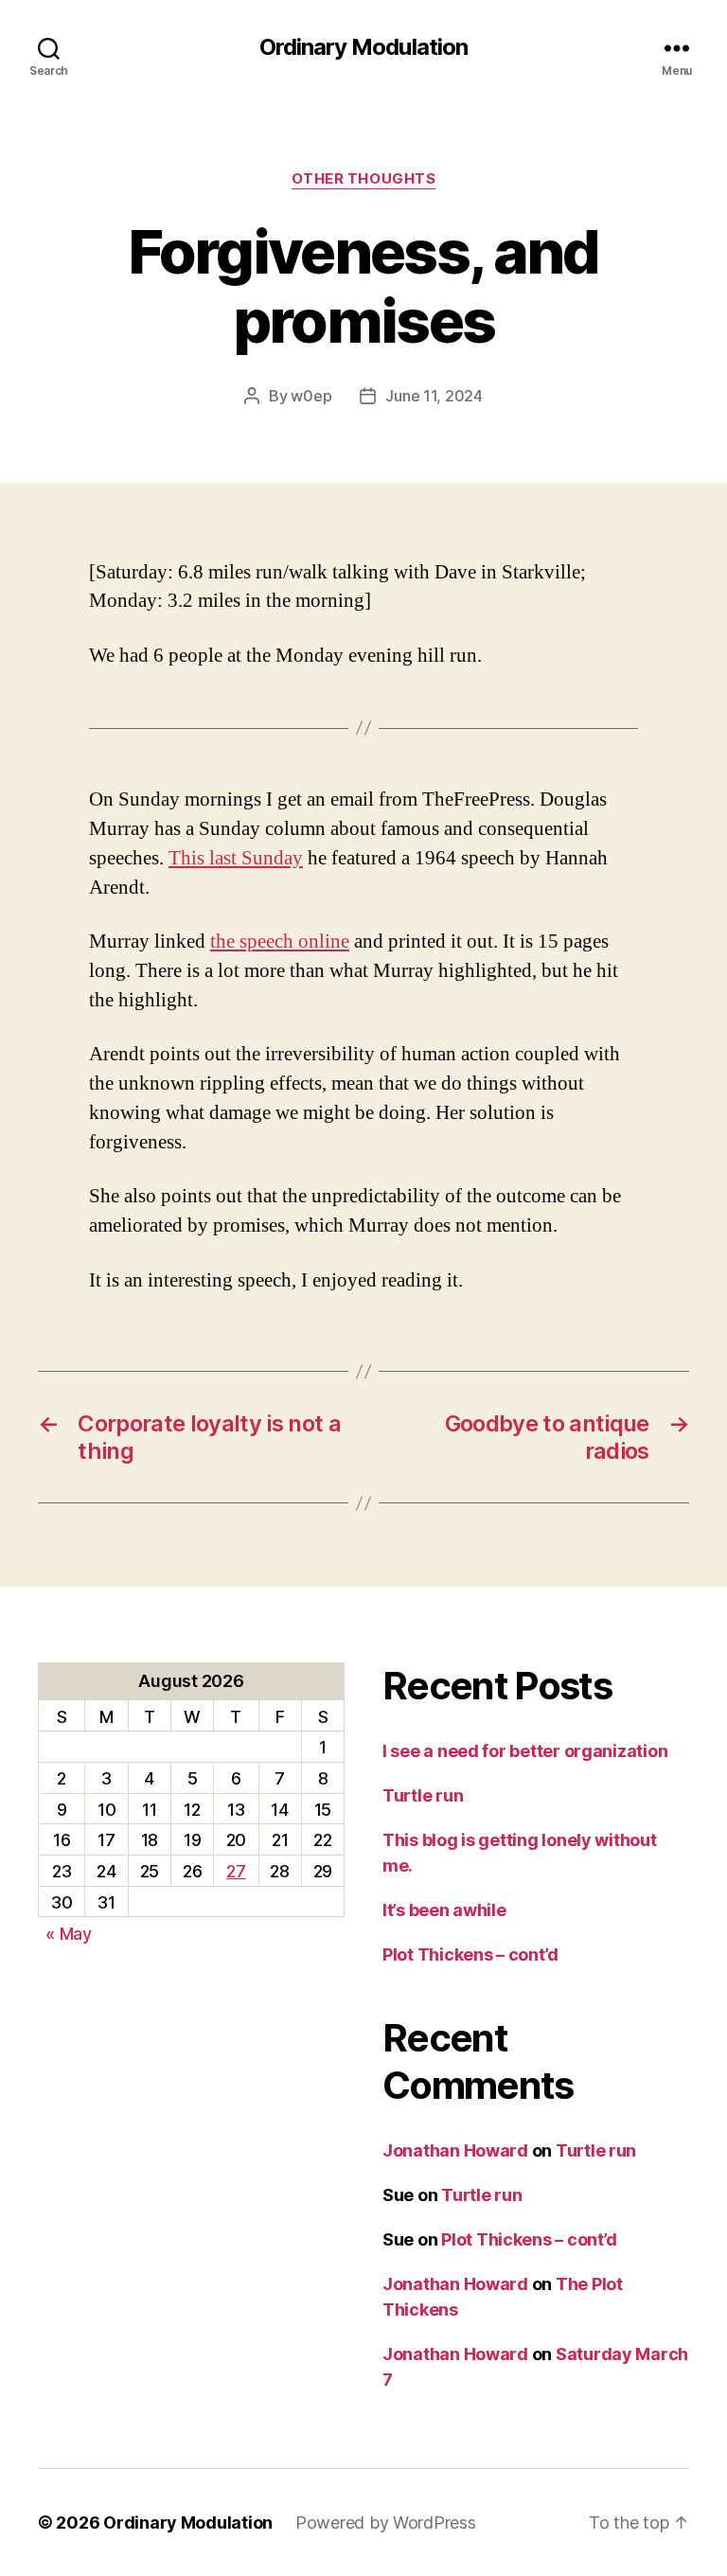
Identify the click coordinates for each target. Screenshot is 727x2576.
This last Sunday (236, 858)
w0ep (311, 396)
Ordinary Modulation (363, 47)
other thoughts (364, 179)
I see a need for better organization (525, 1751)
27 (236, 1871)
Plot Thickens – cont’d (470, 1954)
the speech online (280, 942)
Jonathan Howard (455, 2150)
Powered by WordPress (386, 2523)
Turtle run (423, 1795)
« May (69, 1934)
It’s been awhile (444, 1910)
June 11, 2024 (434, 396)
